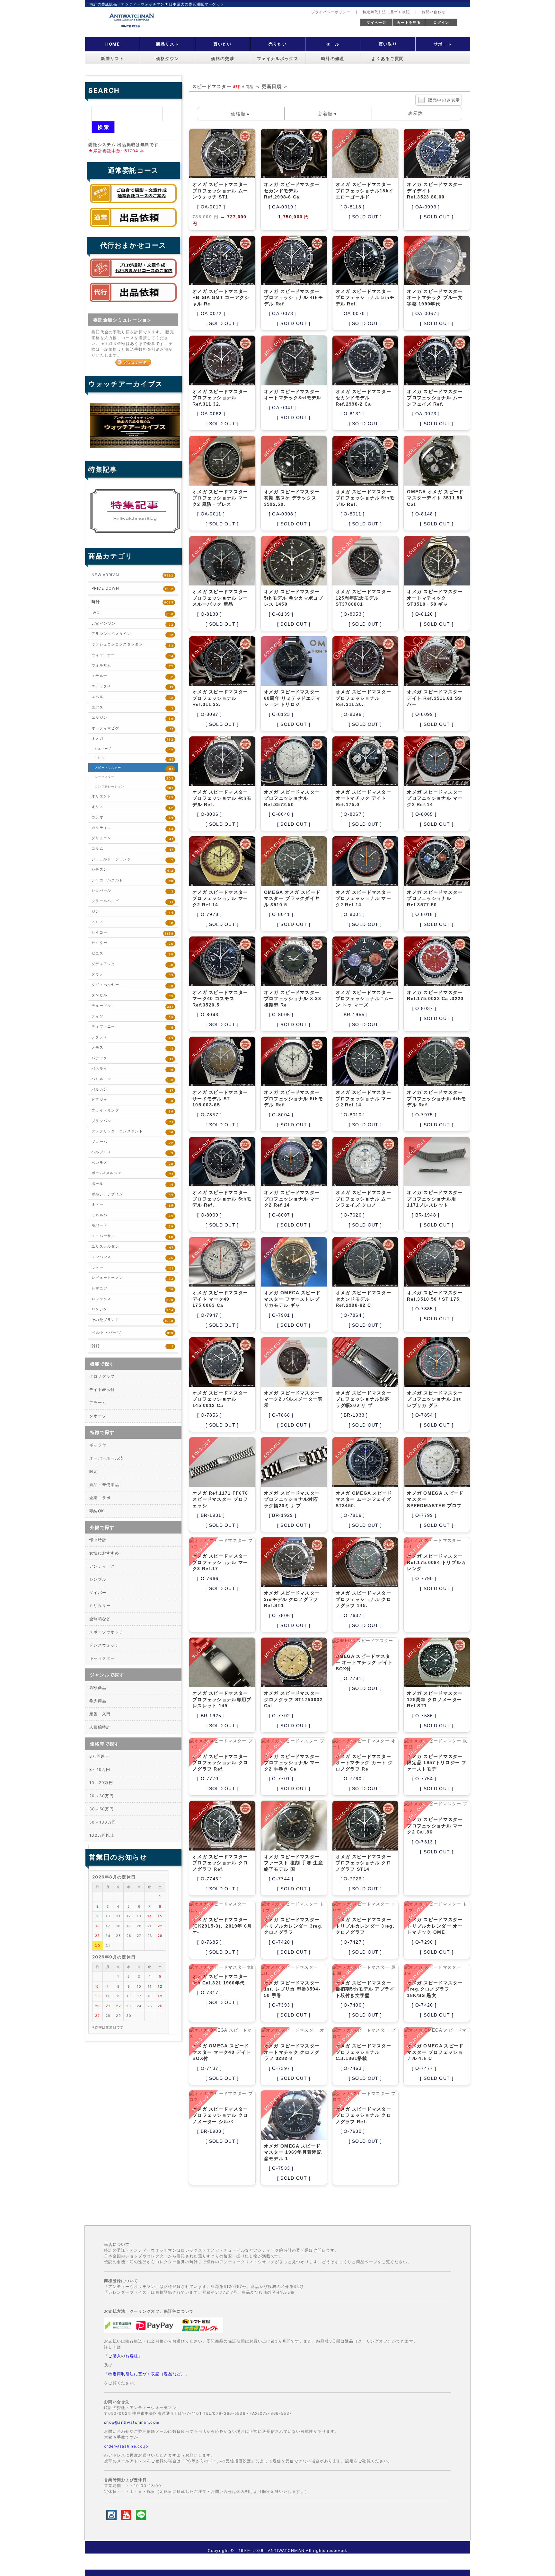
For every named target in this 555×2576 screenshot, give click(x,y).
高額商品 (98, 1688)
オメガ (132, 739)
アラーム (98, 1403)
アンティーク (102, 1566)
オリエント (132, 797)
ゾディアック (132, 964)
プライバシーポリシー (331, 12)
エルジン (132, 718)
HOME (113, 44)
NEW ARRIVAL (132, 575)
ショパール (132, 891)
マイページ (376, 22)
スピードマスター (134, 768)
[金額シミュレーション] (133, 362)
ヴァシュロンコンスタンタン (132, 645)
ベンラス (132, 1163)
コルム (132, 849)
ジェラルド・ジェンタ (132, 860)
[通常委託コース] (133, 205)
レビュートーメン (132, 1278)
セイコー (132, 933)
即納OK (97, 1511)
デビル (134, 759)
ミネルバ (132, 1215)
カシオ (132, 818)
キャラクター (102, 1658)
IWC (132, 613)
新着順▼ (328, 114)
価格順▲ (241, 114)
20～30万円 (101, 1796)
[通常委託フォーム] (133, 229)
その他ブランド (132, 1320)
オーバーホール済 (106, 1458)
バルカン (132, 1090)
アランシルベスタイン (132, 634)
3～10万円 (100, 1769)
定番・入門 (100, 1714)
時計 (132, 602)
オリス (132, 807)
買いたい (222, 44)
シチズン (132, 870)
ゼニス (132, 954)
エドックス (132, 686)
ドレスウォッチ (104, 1645)
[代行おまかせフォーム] (133, 303)
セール (333, 44)
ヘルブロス (132, 1152)
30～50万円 (101, 1809)
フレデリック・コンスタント (132, 1132)
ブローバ (132, 1142)
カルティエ (132, 828)
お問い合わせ (434, 12)
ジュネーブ (134, 749)
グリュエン (132, 838)
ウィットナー (132, 655)
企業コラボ (100, 1498)
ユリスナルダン (132, 1247)
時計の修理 (333, 59)
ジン (132, 912)
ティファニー (132, 1027)
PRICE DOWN (132, 588)
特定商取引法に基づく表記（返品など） (147, 2374)
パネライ (132, 1069)
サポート (443, 44)
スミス (132, 922)
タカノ (132, 975)
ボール (132, 1184)
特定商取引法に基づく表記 (386, 12)
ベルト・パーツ (132, 1332)
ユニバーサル (132, 1236)
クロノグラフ (102, 1376)
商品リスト (168, 44)
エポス (132, 708)
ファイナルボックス (278, 59)
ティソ (132, 1017)
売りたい (278, 44)
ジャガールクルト (132, 880)
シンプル (98, 1579)
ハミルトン (132, 1079)
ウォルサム (132, 666)
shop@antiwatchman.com (132, 2422)
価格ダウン (168, 59)
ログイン (441, 22)
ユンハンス (132, 1257)
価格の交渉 (223, 59)
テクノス (132, 1037)
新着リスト (112, 59)
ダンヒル (132, 995)
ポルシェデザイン (132, 1195)
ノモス (132, 1048)
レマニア (132, 1289)
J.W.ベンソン (132, 624)
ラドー (132, 1268)
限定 (94, 1471)
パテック (132, 1058)
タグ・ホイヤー (132, 985)
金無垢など (100, 1619)
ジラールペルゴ (132, 901)
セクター (132, 943)
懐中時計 (98, 1540)
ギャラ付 (98, 1445)
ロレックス (132, 1299)
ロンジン (132, 1310)
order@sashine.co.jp (126, 2446)
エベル (132, 697)
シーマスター (134, 778)
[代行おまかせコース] (133, 279)
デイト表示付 (102, 1389)
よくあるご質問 (388, 59)
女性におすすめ (104, 1553)
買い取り (388, 44)
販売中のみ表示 (444, 100)
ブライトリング (132, 1111)
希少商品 (98, 1701)
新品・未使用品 (104, 1485)
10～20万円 (101, 1783)
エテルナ (132, 676)
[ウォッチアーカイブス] (135, 448)
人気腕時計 (100, 1727)
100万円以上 (102, 1835)
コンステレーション (134, 787)
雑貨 (132, 1346)
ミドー (132, 1205)
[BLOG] (135, 533)
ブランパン (132, 1121)
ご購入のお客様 (123, 2356)
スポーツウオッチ (106, 1632)
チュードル (132, 1006)
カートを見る (409, 22)
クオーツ (98, 1416)
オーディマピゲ (132, 729)
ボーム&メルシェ (132, 1173)
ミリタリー (100, 1606)
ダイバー (98, 1592)
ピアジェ (132, 1100)
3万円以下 (99, 1756)
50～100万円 (103, 1822)
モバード (132, 1226)
